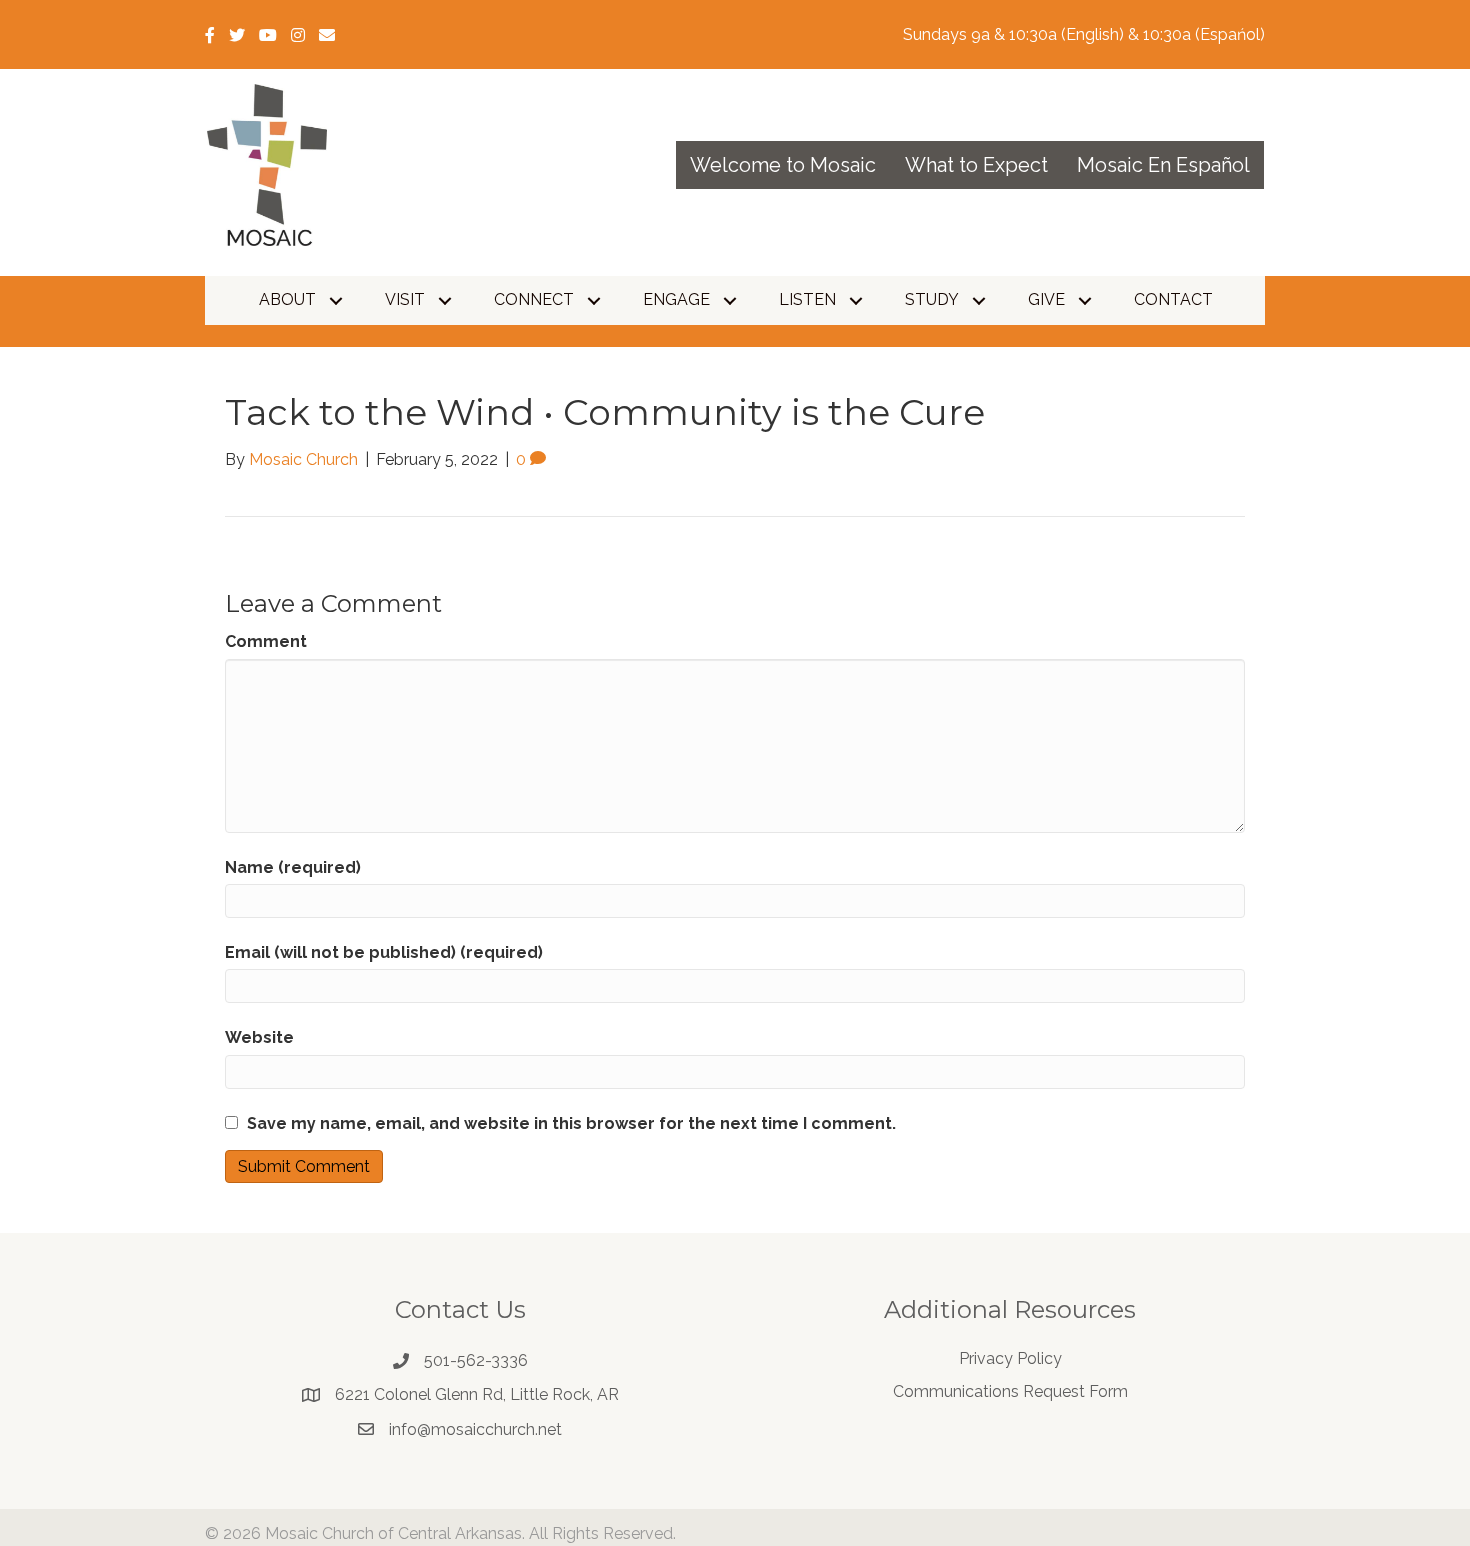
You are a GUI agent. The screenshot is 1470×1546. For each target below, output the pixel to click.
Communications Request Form (1010, 1391)
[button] (336, 300)
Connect (534, 299)
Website (259, 1037)
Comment (266, 641)
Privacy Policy (1010, 1358)
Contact (1173, 299)
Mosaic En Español (1163, 165)
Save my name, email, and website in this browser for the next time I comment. (571, 1123)
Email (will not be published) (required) (384, 952)
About (287, 299)
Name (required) (293, 867)
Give (1046, 299)
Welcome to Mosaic (783, 165)
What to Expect (976, 165)
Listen (807, 299)
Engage (676, 299)
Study (932, 299)
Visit (405, 299)
